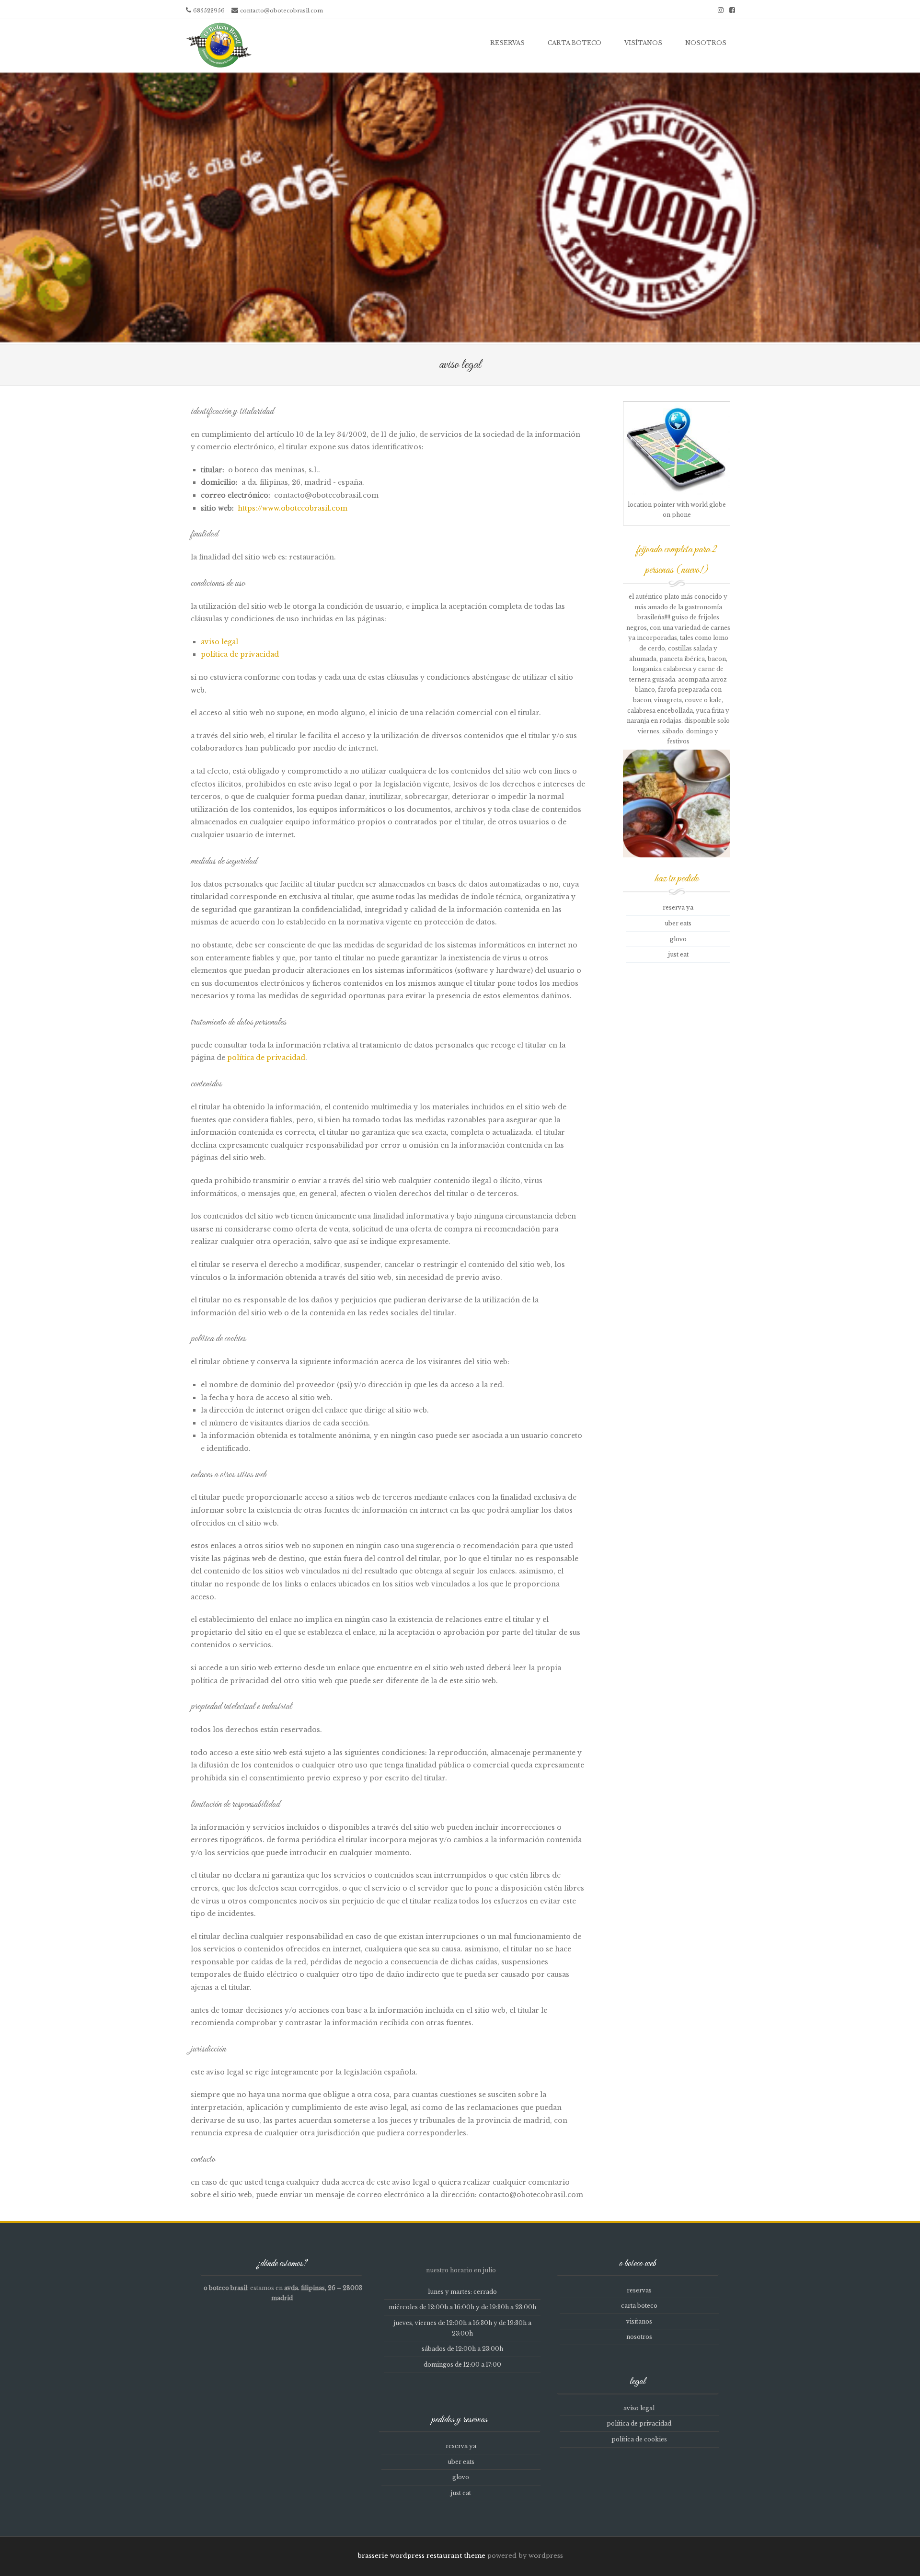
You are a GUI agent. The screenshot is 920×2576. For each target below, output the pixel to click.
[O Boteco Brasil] (218, 45)
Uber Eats (678, 923)
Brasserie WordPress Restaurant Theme (421, 2556)
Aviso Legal (219, 642)
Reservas (507, 43)
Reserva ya (678, 907)
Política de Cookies (639, 2439)
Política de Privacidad (240, 654)
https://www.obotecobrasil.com (293, 508)
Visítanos (643, 43)
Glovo (678, 939)
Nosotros (706, 43)
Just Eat (678, 954)
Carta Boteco (575, 43)
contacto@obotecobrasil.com (282, 11)
